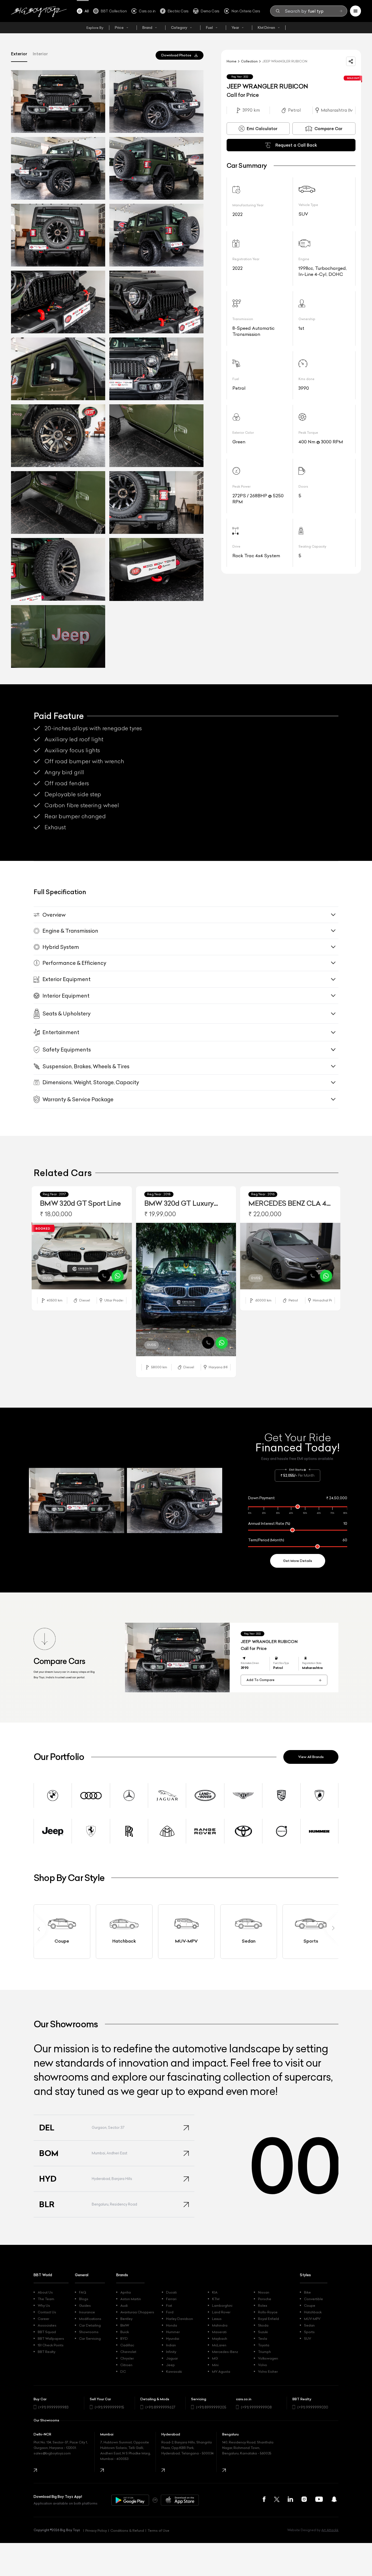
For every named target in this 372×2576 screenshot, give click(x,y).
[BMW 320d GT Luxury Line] (186, 1290)
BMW (125, 2325)
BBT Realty (47, 2352)
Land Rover (221, 2312)
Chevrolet (128, 2352)
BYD (124, 2339)
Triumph (264, 2352)
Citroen (126, 2365)
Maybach (220, 2339)
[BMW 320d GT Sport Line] (82, 1256)
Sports (309, 2332)
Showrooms (89, 2332)
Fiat (169, 2306)
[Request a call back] (104, 1276)
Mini (215, 2365)
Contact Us (47, 2312)
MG (215, 2358)
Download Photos (176, 55)
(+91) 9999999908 (256, 2407)
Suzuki (263, 2332)
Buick (125, 2332)
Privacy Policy (96, 2530)
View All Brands (311, 1757)
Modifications (90, 2319)
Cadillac (127, 2345)
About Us (45, 2292)
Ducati (171, 2292)
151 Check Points (51, 2345)
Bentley (126, 2319)
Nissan (264, 2292)
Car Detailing (90, 2325)
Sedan (309, 2325)
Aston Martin (131, 2299)
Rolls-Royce (268, 2312)
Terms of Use (158, 2530)
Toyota (264, 2345)
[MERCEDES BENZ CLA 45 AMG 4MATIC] (290, 1256)
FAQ (83, 2292)
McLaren (219, 2345)
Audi (124, 2306)
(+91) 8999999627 (160, 2407)
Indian (171, 2345)
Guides (85, 2306)
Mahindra (220, 2325)
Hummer (173, 2332)
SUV (308, 2339)
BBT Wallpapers (51, 2339)
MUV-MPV (312, 2319)
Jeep (170, 2365)
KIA (215, 2292)
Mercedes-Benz (225, 2352)
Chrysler (127, 2358)
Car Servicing (90, 2339)
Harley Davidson (180, 2319)
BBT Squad (47, 2332)
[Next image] (128, 1257)
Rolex (263, 2306)
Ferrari (171, 2299)
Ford (170, 2312)
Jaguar (172, 2358)
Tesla (263, 2339)
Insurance (87, 2312)
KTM (216, 2299)
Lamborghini (222, 2306)
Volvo (263, 2365)
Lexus (217, 2319)
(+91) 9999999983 (53, 2407)
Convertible (313, 2299)
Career (44, 2319)
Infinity (171, 2352)
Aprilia (126, 2292)
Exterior (19, 54)
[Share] (351, 61)
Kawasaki (174, 2372)
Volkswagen (268, 2358)
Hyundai (173, 2339)
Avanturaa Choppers (137, 2312)
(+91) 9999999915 (109, 2407)
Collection (249, 61)
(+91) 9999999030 (313, 2407)
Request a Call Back (296, 145)
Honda (172, 2325)
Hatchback (313, 2312)
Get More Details (298, 1561)
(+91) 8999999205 (211, 2407)
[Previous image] (36, 1257)
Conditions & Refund (127, 2530)
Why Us (44, 2306)
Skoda (263, 2325)
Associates (47, 2325)
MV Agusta (221, 2372)
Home (232, 61)
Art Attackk (330, 2530)
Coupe (310, 2306)
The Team (46, 2299)
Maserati (219, 2332)
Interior (40, 54)
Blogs (84, 2299)
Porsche (265, 2299)
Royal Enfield (268, 2319)
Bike (307, 2292)
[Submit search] (341, 11)
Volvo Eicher (268, 2372)
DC (123, 2372)
